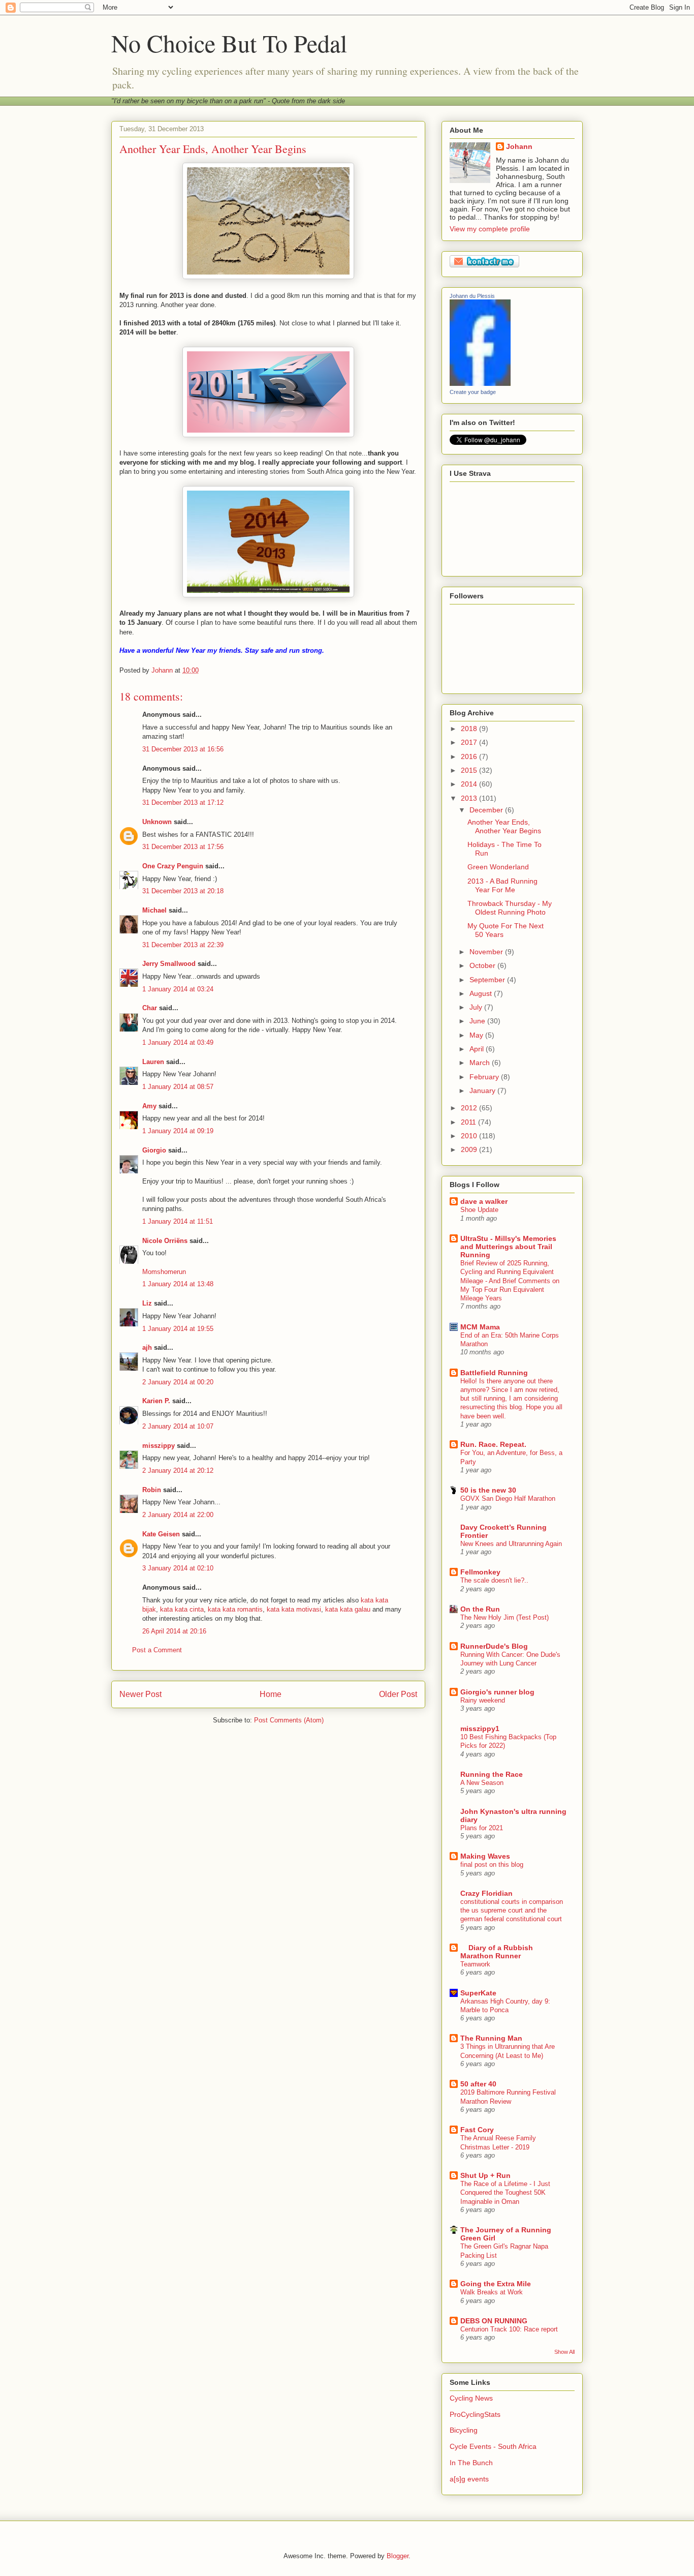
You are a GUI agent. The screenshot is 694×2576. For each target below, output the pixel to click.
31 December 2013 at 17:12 (183, 802)
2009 (470, 1149)
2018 (470, 729)
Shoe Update (479, 1210)
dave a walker (484, 1201)
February (485, 1077)
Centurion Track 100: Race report (509, 2329)
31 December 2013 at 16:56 (183, 749)
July (477, 1007)
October (483, 965)
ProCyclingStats (475, 2414)
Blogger (398, 2556)
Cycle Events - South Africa (493, 2446)
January (483, 1090)
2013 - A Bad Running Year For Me (502, 885)
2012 (470, 1108)
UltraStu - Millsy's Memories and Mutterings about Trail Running (508, 1247)
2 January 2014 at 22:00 (178, 1515)
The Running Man (491, 2038)
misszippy (159, 1446)
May (477, 1035)
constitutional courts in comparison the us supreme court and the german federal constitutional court (512, 1911)
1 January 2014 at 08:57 (178, 1087)
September (488, 980)
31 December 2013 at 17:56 (183, 847)
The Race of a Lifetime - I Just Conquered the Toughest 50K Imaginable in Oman (505, 2193)
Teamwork (475, 1964)
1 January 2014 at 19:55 (178, 1329)
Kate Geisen (161, 1534)
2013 (470, 798)
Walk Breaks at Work (492, 2292)
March (481, 1063)
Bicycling (464, 2430)
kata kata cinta (182, 1609)
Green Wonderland (498, 867)
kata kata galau (348, 1609)
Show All (564, 2352)
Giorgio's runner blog (497, 1692)
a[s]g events (469, 2479)
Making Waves (485, 1856)
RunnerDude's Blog (494, 1646)
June (478, 1021)
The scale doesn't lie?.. (494, 1580)
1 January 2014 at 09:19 (178, 1131)
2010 (470, 1136)
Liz (147, 1303)
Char (150, 1008)
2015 (470, 770)
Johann (519, 146)
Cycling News (471, 2398)
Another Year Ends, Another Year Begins (504, 826)
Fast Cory (477, 2130)
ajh (147, 1347)
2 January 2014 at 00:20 (178, 1382)
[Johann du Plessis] (480, 383)
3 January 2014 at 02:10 (178, 1568)
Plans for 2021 (482, 1828)
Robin (152, 1490)
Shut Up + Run (485, 2175)
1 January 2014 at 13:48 (178, 1284)
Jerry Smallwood (169, 964)
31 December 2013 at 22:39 (183, 945)
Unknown (157, 822)
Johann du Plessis (472, 296)
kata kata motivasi (294, 1609)
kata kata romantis (235, 1609)
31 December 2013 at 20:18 (183, 891)
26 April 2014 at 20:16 (174, 1631)
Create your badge (473, 392)
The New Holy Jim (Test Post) (504, 1617)
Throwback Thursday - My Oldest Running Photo (510, 908)
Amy (149, 1106)
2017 (470, 742)
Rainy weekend (483, 1700)
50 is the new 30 (488, 1490)
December (487, 810)
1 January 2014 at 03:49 (178, 1042)
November (487, 952)
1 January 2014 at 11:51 (178, 1221)
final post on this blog (492, 1865)
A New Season (482, 1783)
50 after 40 (478, 2084)
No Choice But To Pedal (229, 43)
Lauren (153, 1062)
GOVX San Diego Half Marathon (508, 1498)
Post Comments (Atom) (289, 1720)
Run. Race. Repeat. (493, 1444)
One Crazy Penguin (173, 866)
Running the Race (492, 1774)
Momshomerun (164, 1272)
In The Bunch (471, 2463)
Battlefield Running (494, 1373)
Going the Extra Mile (496, 2284)
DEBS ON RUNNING (494, 2321)
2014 (470, 784)
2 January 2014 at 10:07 (178, 1426)
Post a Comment (157, 1650)
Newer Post (140, 1694)
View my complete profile (490, 229)
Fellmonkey (480, 1572)
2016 (470, 756)
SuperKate (478, 1993)
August (482, 993)
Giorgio (154, 1150)
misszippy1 (480, 1729)
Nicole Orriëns (165, 1241)
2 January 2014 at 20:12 (178, 1471)
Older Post (398, 1694)
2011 (469, 1122)
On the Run (480, 1609)
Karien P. (156, 1401)
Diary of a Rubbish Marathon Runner (497, 1952)
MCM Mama (480, 1327)
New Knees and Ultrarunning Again (511, 1544)
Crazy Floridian (486, 1893)
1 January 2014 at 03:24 (178, 989)
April (478, 1049)
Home (271, 1694)
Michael (154, 910)
